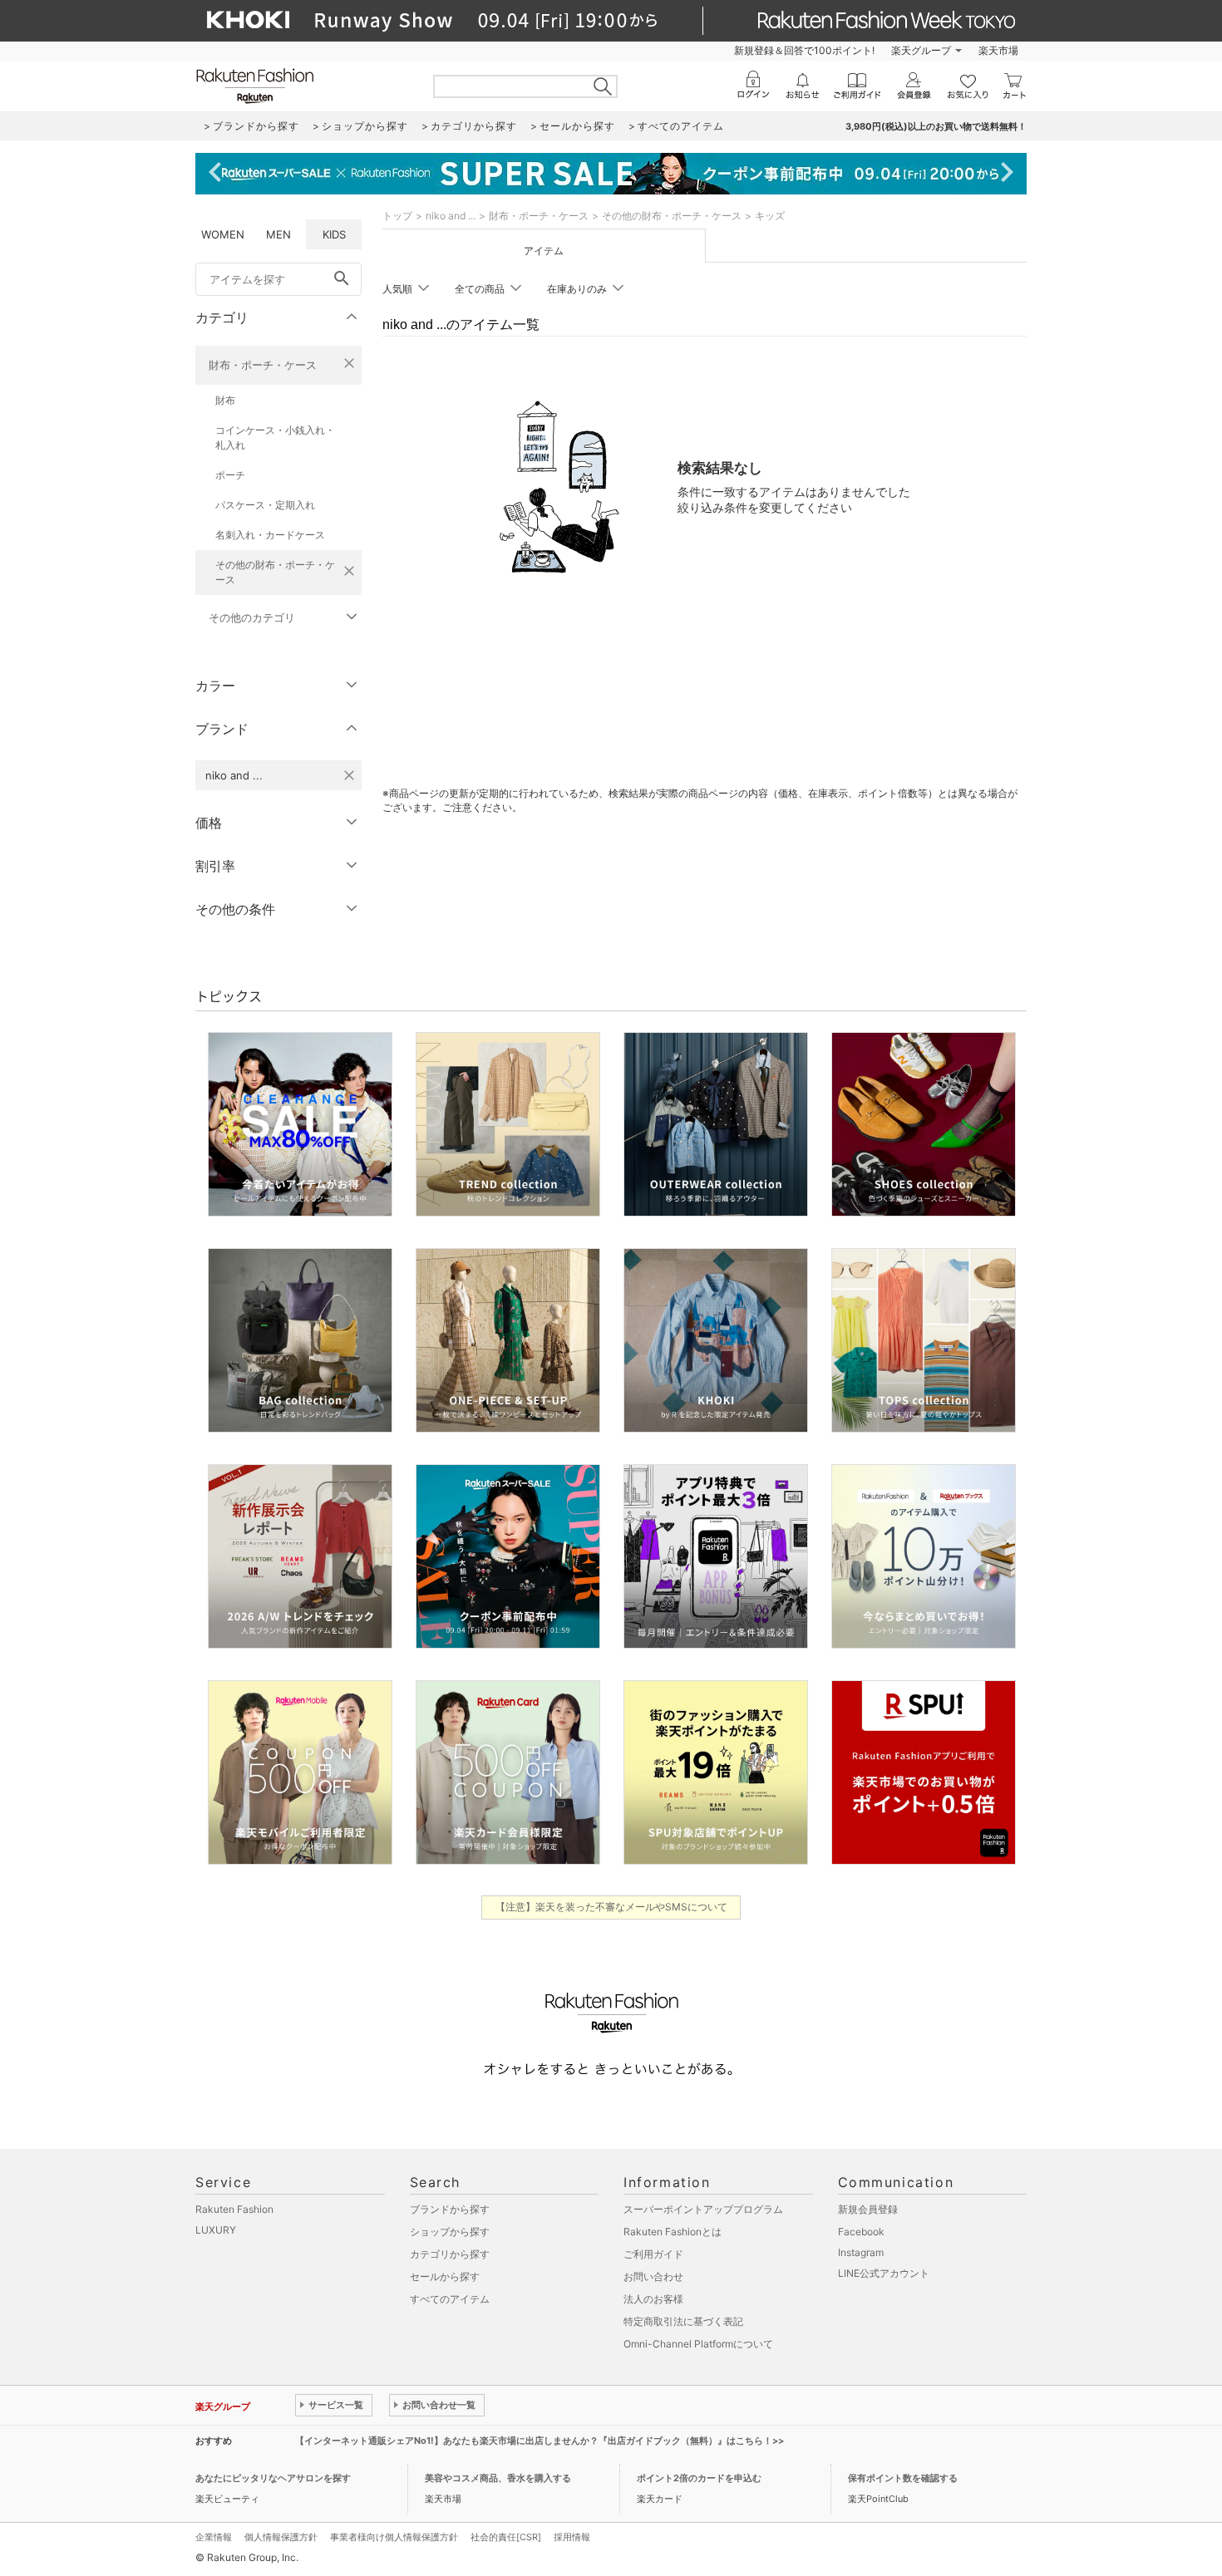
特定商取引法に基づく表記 (683, 2321)
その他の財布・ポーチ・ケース (275, 572)
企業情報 (214, 2537)
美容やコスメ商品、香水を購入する (498, 2478)
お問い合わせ (653, 2276)
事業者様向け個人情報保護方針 (394, 2537)
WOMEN (223, 234)
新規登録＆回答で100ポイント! (804, 50)
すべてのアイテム (450, 2299)
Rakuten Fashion (234, 2209)
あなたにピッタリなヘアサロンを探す (273, 2478)
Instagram (861, 2252)
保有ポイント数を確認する (903, 2478)
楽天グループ (921, 50)
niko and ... (451, 216)
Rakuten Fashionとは (673, 2232)
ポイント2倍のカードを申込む (699, 2478)
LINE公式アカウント (884, 2273)
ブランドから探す (450, 2209)
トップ (397, 216)
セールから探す (445, 2276)
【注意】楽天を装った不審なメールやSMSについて (611, 1907)
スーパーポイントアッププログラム (703, 2209)
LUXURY (216, 2230)
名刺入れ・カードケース (270, 535)
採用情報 (572, 2537)
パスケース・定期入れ (265, 505)
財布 (225, 400)
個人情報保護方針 (281, 2537)
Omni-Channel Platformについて (698, 2344)
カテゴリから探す (450, 2254)
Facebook (861, 2232)
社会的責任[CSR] (506, 2537)
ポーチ (230, 475)
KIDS (334, 234)
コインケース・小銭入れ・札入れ (275, 438)
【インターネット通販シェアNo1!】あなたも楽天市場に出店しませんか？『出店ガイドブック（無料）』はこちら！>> (540, 2441)
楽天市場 (998, 50)
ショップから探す (450, 2232)
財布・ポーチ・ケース (263, 365)
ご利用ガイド (653, 2254)
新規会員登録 (868, 2209)
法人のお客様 (653, 2299)
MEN (278, 234)
